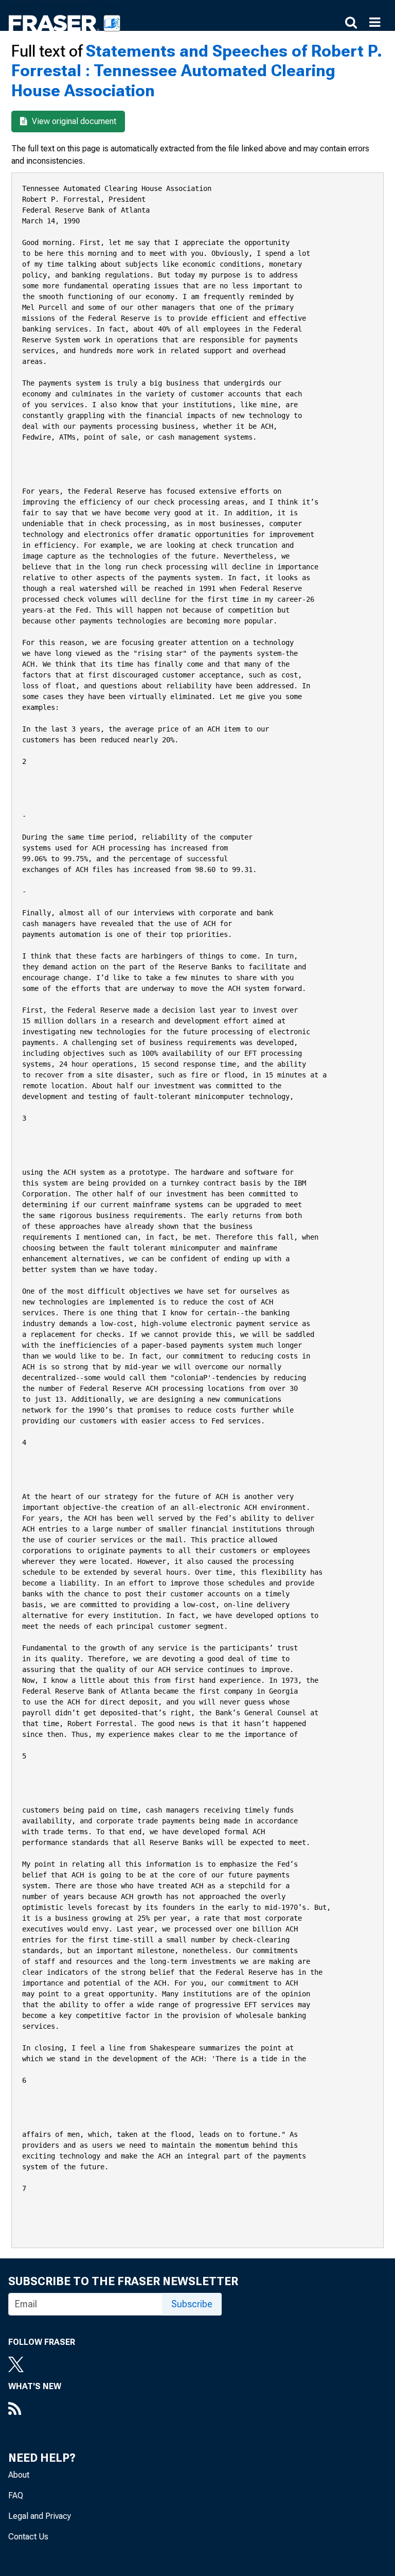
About (19, 2475)
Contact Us (28, 2537)
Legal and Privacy (40, 2516)
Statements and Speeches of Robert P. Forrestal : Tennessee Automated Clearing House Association (197, 71)
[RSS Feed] (35, 2410)
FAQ (16, 2495)
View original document (73, 121)
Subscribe (192, 2304)
